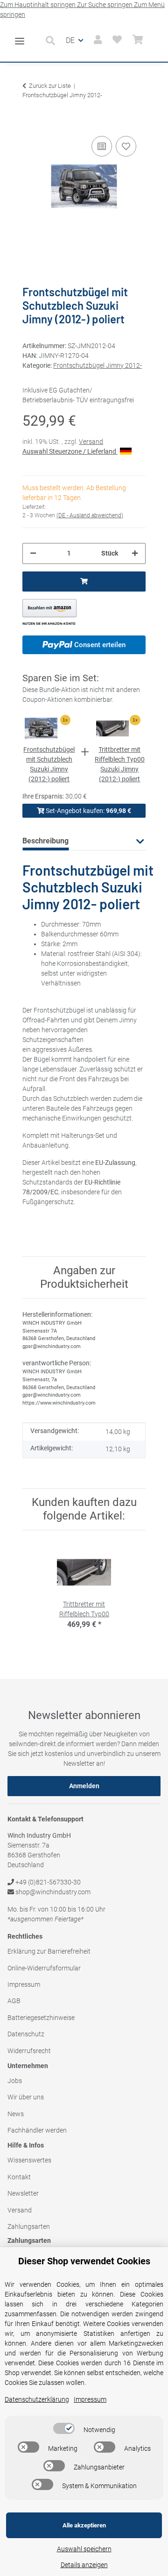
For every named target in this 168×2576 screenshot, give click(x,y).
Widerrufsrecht (29, 2051)
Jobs (15, 2081)
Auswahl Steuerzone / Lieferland (70, 451)
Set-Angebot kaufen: (88, 811)
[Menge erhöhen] (135, 553)
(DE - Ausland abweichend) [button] (90, 515)
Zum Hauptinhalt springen (38, 5)
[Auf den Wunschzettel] (126, 146)
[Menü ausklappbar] (20, 37)
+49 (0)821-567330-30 (47, 1882)
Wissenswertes (29, 2160)
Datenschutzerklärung (37, 2399)
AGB (14, 2001)
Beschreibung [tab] (45, 841)
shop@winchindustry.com (52, 1892)
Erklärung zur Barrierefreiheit (49, 1951)
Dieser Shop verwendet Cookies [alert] (84, 2261)
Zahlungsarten (29, 2226)
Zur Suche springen (105, 5)
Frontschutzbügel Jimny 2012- (98, 365)
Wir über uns (26, 2097)
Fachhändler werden (37, 2130)
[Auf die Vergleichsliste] (102, 146)
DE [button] (70, 40)
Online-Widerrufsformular (44, 1968)
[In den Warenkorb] (30, 120)
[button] (53, 41)
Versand (91, 442)
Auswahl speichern (84, 2549)
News (16, 2114)
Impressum (24, 1984)
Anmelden (84, 1786)
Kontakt (19, 2177)
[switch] (64, 2428)
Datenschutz (26, 2034)
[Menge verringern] (33, 553)
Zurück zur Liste (50, 86)
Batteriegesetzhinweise (41, 2018)
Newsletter (23, 2193)
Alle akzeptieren (84, 2525)
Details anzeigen (84, 2565)
